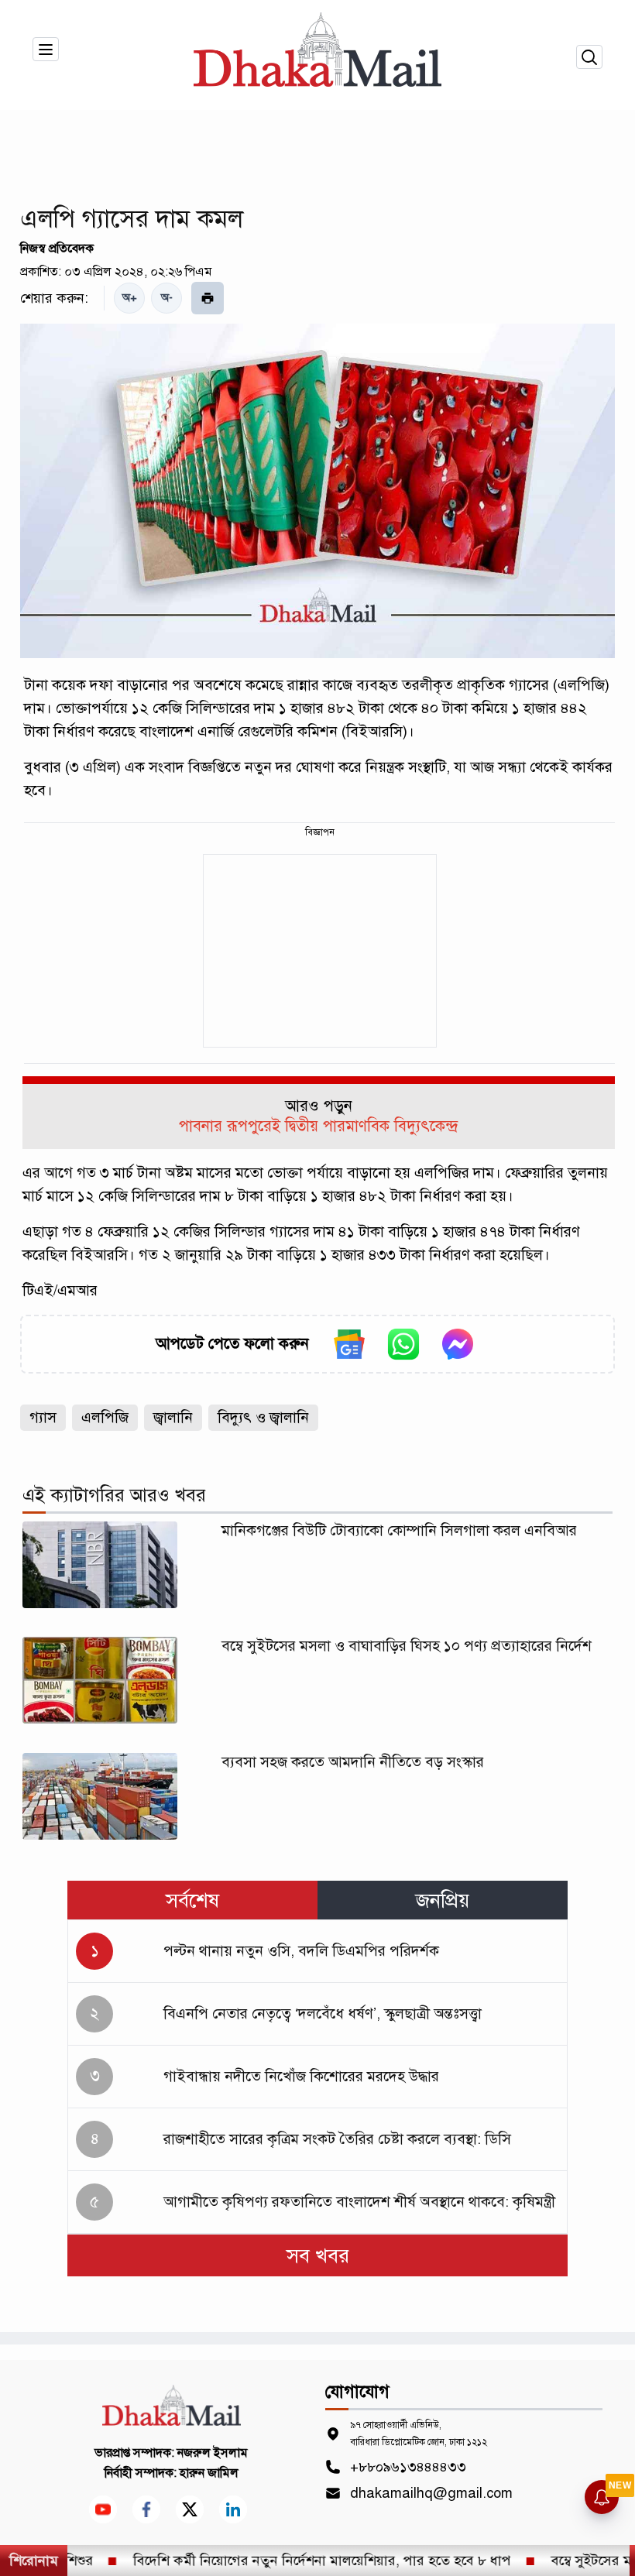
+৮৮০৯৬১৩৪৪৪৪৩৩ (408, 2467)
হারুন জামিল (209, 2473)
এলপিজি (105, 1417)
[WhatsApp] (403, 1344)
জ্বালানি (173, 1417)
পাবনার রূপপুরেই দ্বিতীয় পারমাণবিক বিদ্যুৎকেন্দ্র (318, 1126)
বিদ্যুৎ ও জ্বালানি (263, 1417)
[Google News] (349, 1344)
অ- (167, 298)
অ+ (130, 298)
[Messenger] (458, 1344)
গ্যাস (43, 1417)
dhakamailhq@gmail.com (431, 2493)
